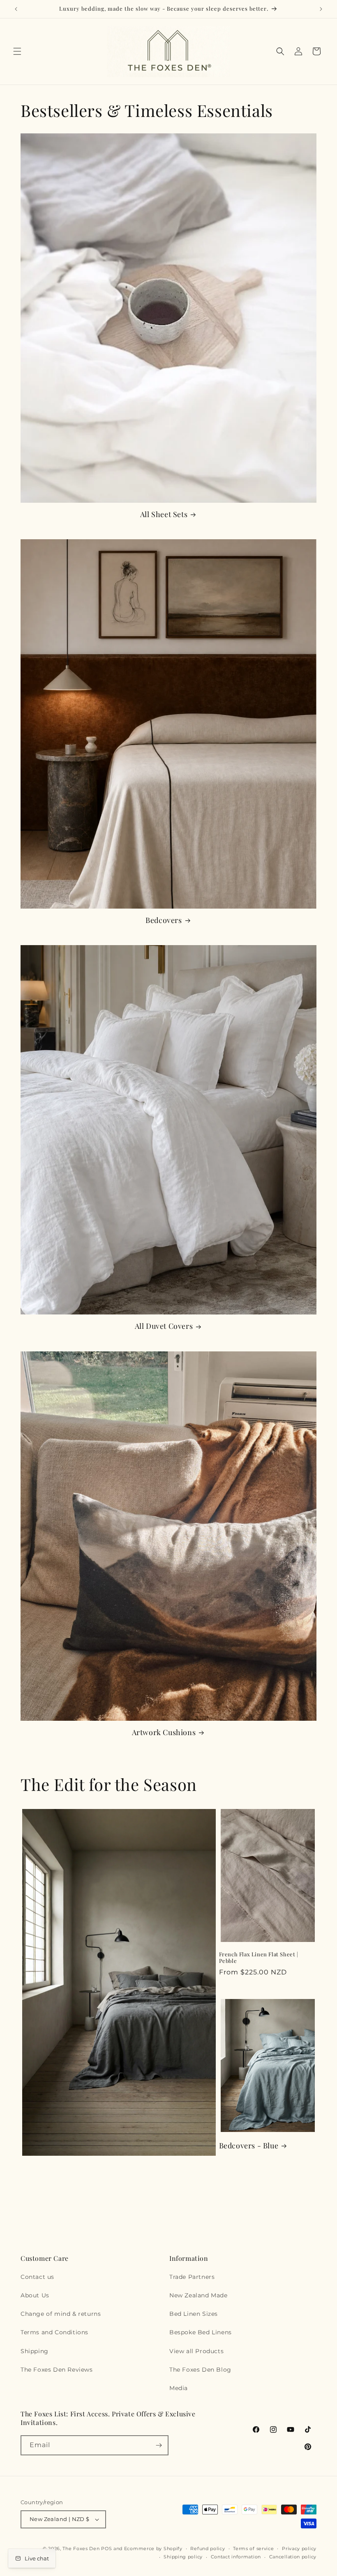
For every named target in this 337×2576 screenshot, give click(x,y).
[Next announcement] (321, 9)
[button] (17, 51)
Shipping (35, 2351)
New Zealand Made (199, 2295)
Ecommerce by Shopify (153, 2549)
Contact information (236, 2557)
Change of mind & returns (61, 2314)
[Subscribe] (159, 2445)
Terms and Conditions (54, 2332)
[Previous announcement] (16, 9)
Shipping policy (183, 2557)
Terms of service (253, 2549)
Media (179, 2388)
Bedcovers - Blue (249, 2146)
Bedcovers (164, 920)
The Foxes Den (82, 2549)
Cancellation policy (293, 2557)
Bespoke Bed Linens (201, 2332)
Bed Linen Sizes (194, 2314)
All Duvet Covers (164, 1326)
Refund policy (208, 2549)
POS (106, 2549)
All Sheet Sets (164, 514)
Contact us (37, 2277)
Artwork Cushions (164, 1732)
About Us (35, 2295)
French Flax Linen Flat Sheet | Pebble (259, 1958)
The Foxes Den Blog (200, 2370)
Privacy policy (299, 2549)
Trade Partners (192, 2277)
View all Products (196, 2351)
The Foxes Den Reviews (57, 2370)
